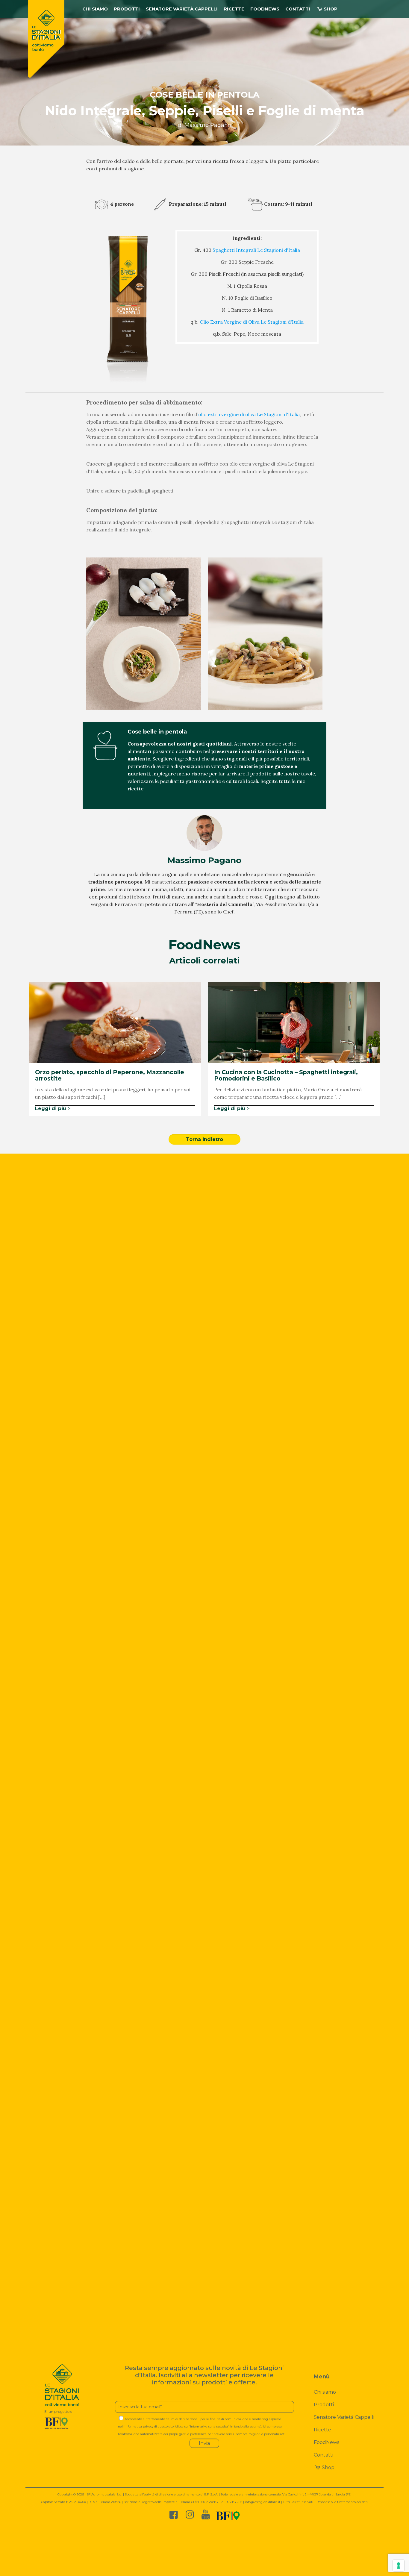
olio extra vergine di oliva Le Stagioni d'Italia (249, 414)
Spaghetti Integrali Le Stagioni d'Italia (256, 250)
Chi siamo (325, 2392)
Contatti (324, 2455)
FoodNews (327, 2442)
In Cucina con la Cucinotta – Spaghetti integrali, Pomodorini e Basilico (286, 1075)
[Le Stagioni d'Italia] (46, 39)
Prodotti (324, 2405)
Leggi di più (51, 1109)
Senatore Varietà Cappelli (344, 2417)
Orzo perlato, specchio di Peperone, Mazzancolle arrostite (110, 1075)
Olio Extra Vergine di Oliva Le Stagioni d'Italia (252, 322)
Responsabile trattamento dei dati (342, 2502)
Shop (328, 2467)
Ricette (322, 2430)
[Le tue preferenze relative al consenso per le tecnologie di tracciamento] (399, 2566)
